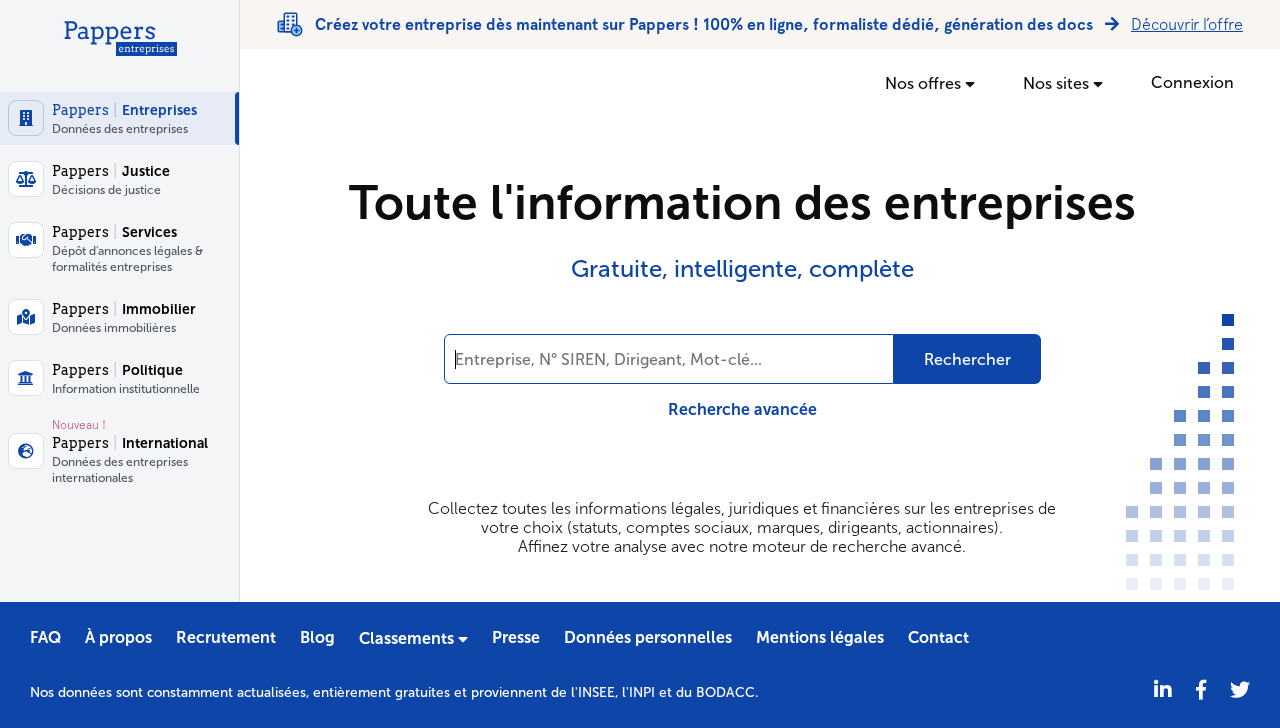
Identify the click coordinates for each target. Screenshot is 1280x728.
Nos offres (925, 83)
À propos (118, 637)
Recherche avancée (742, 409)
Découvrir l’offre (1187, 24)
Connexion (1192, 82)
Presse (516, 637)
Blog (317, 637)
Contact (938, 637)
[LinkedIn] (1163, 690)
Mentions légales (820, 637)
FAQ (45, 637)
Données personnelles (648, 637)
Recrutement (226, 637)
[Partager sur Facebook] (1201, 690)
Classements (408, 638)
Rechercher (967, 359)
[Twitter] (1240, 690)
